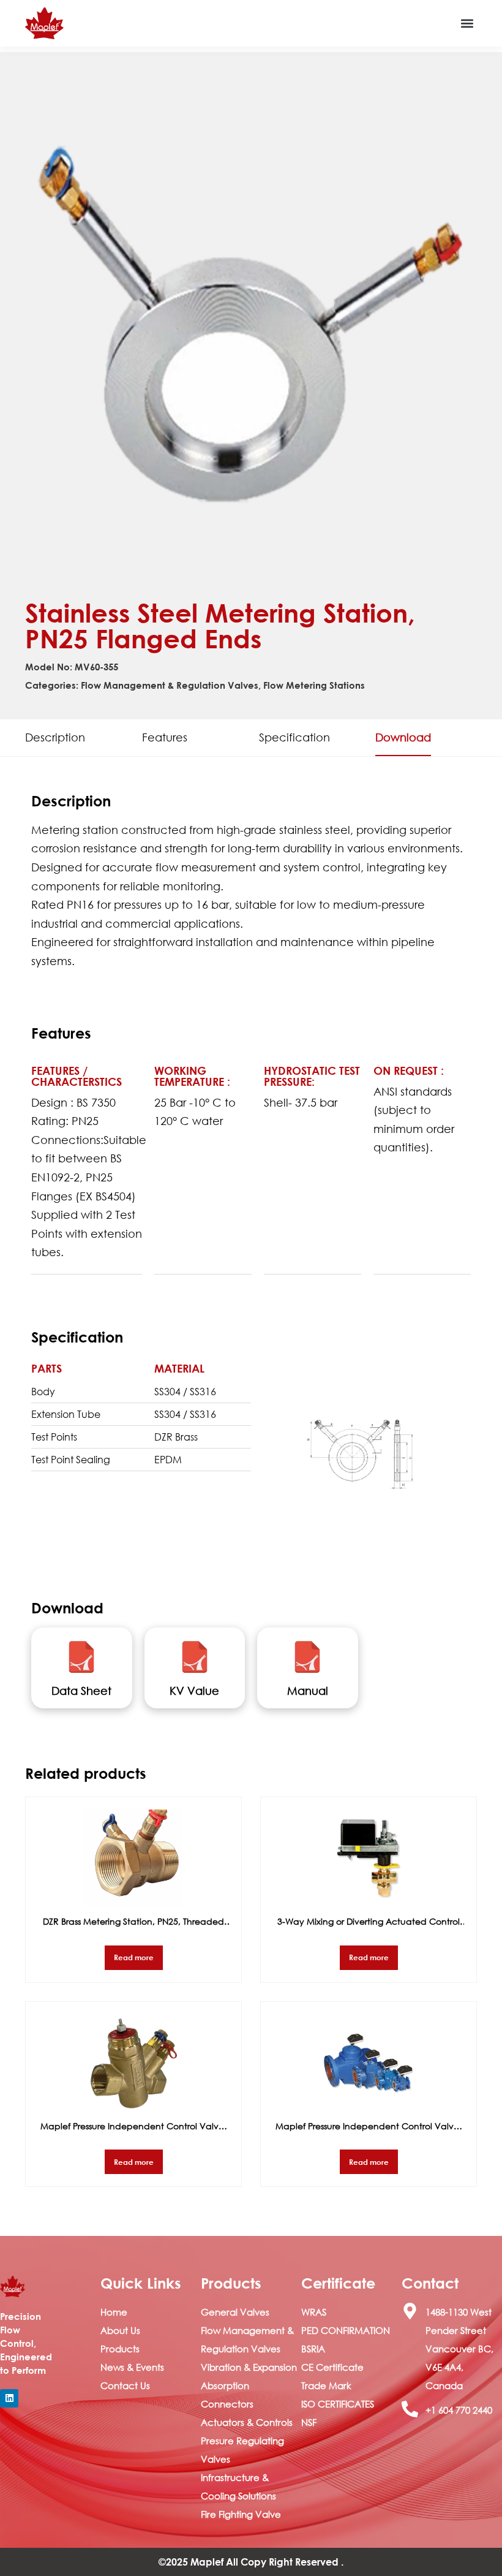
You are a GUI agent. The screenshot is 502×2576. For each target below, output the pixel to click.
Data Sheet (81, 1691)
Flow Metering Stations (314, 685)
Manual (308, 1691)
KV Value (194, 1691)
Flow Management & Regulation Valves (170, 685)
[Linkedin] (9, 2398)
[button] (467, 24)
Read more (134, 1957)
